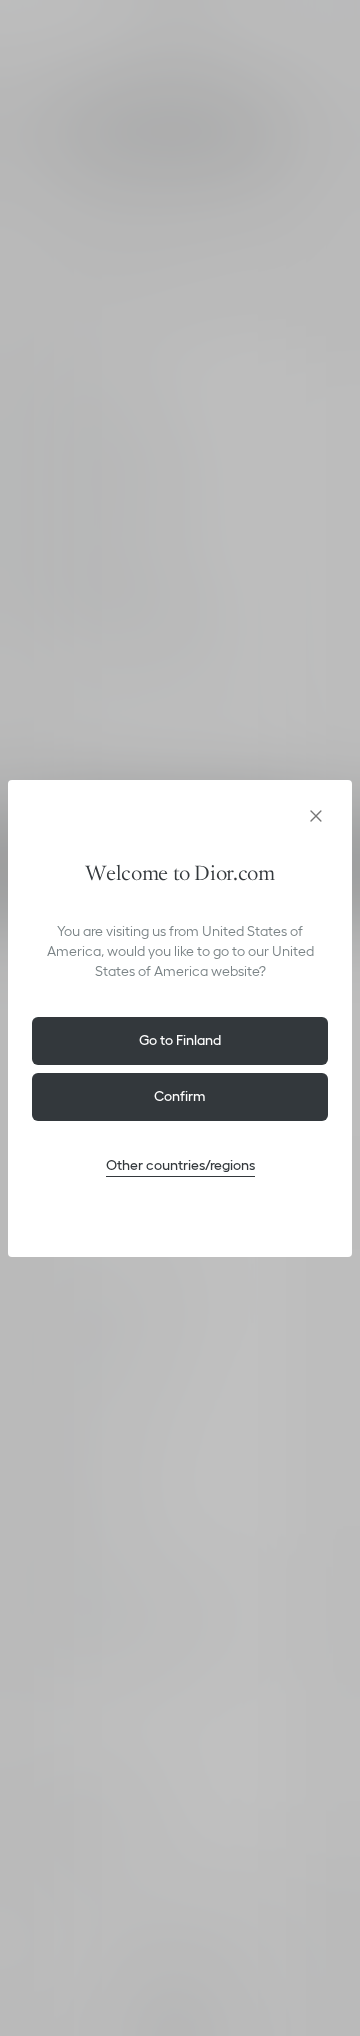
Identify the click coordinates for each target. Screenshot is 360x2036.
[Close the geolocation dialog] (316, 816)
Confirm (180, 1096)
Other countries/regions (180, 1165)
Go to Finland (180, 1040)
